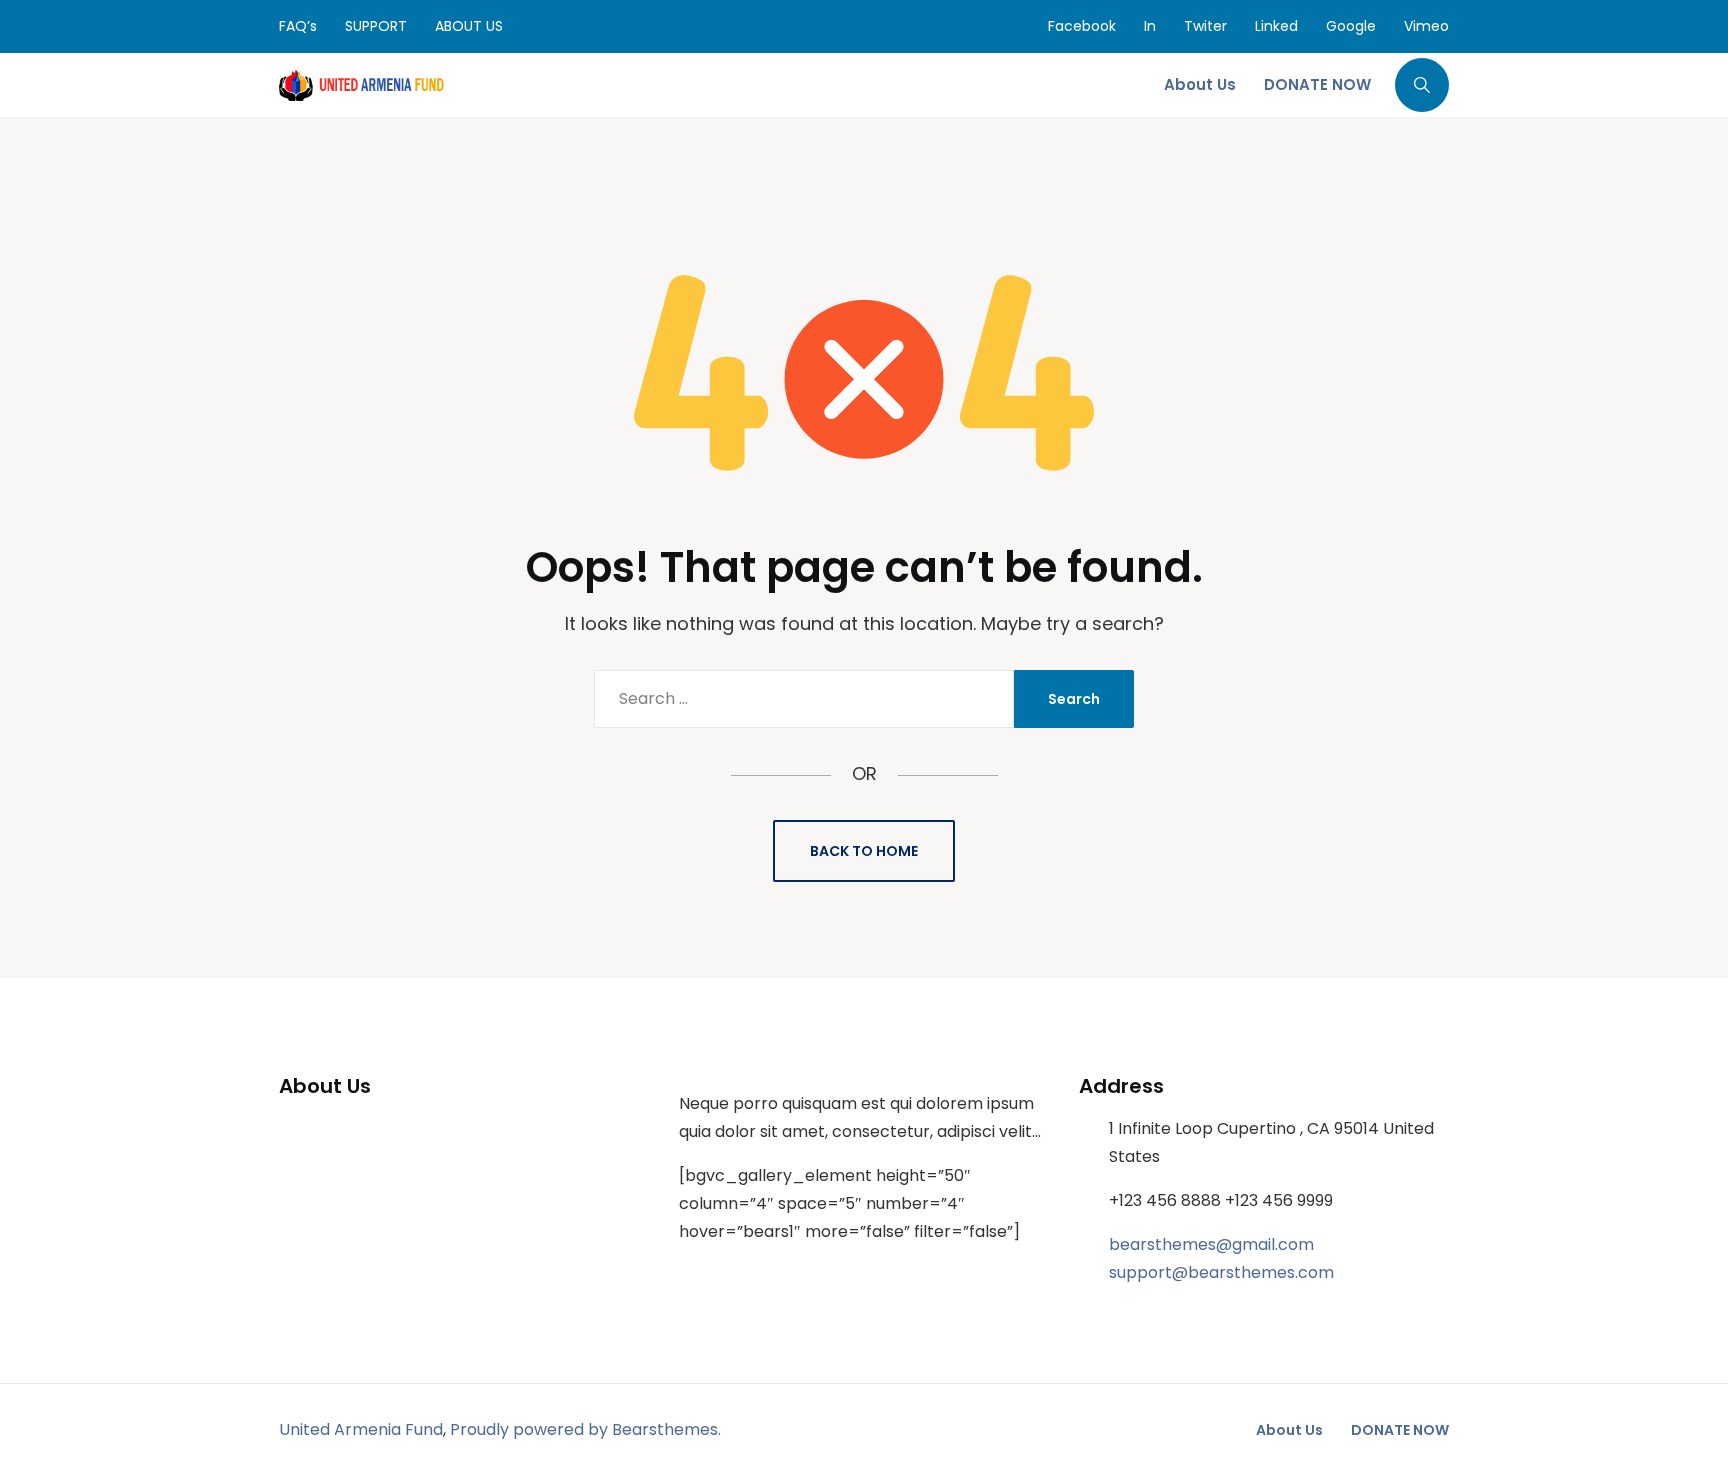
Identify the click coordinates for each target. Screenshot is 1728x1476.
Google (1351, 26)
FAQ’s (298, 26)
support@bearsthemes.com (1221, 1272)
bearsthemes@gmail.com (1211, 1244)
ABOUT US (469, 26)
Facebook (1082, 26)
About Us (1289, 1430)
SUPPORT (376, 26)
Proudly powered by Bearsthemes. (585, 1429)
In (1150, 26)
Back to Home (864, 851)
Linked (1276, 26)
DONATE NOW (1400, 1430)
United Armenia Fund (361, 1429)
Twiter (1205, 26)
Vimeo (1426, 26)
